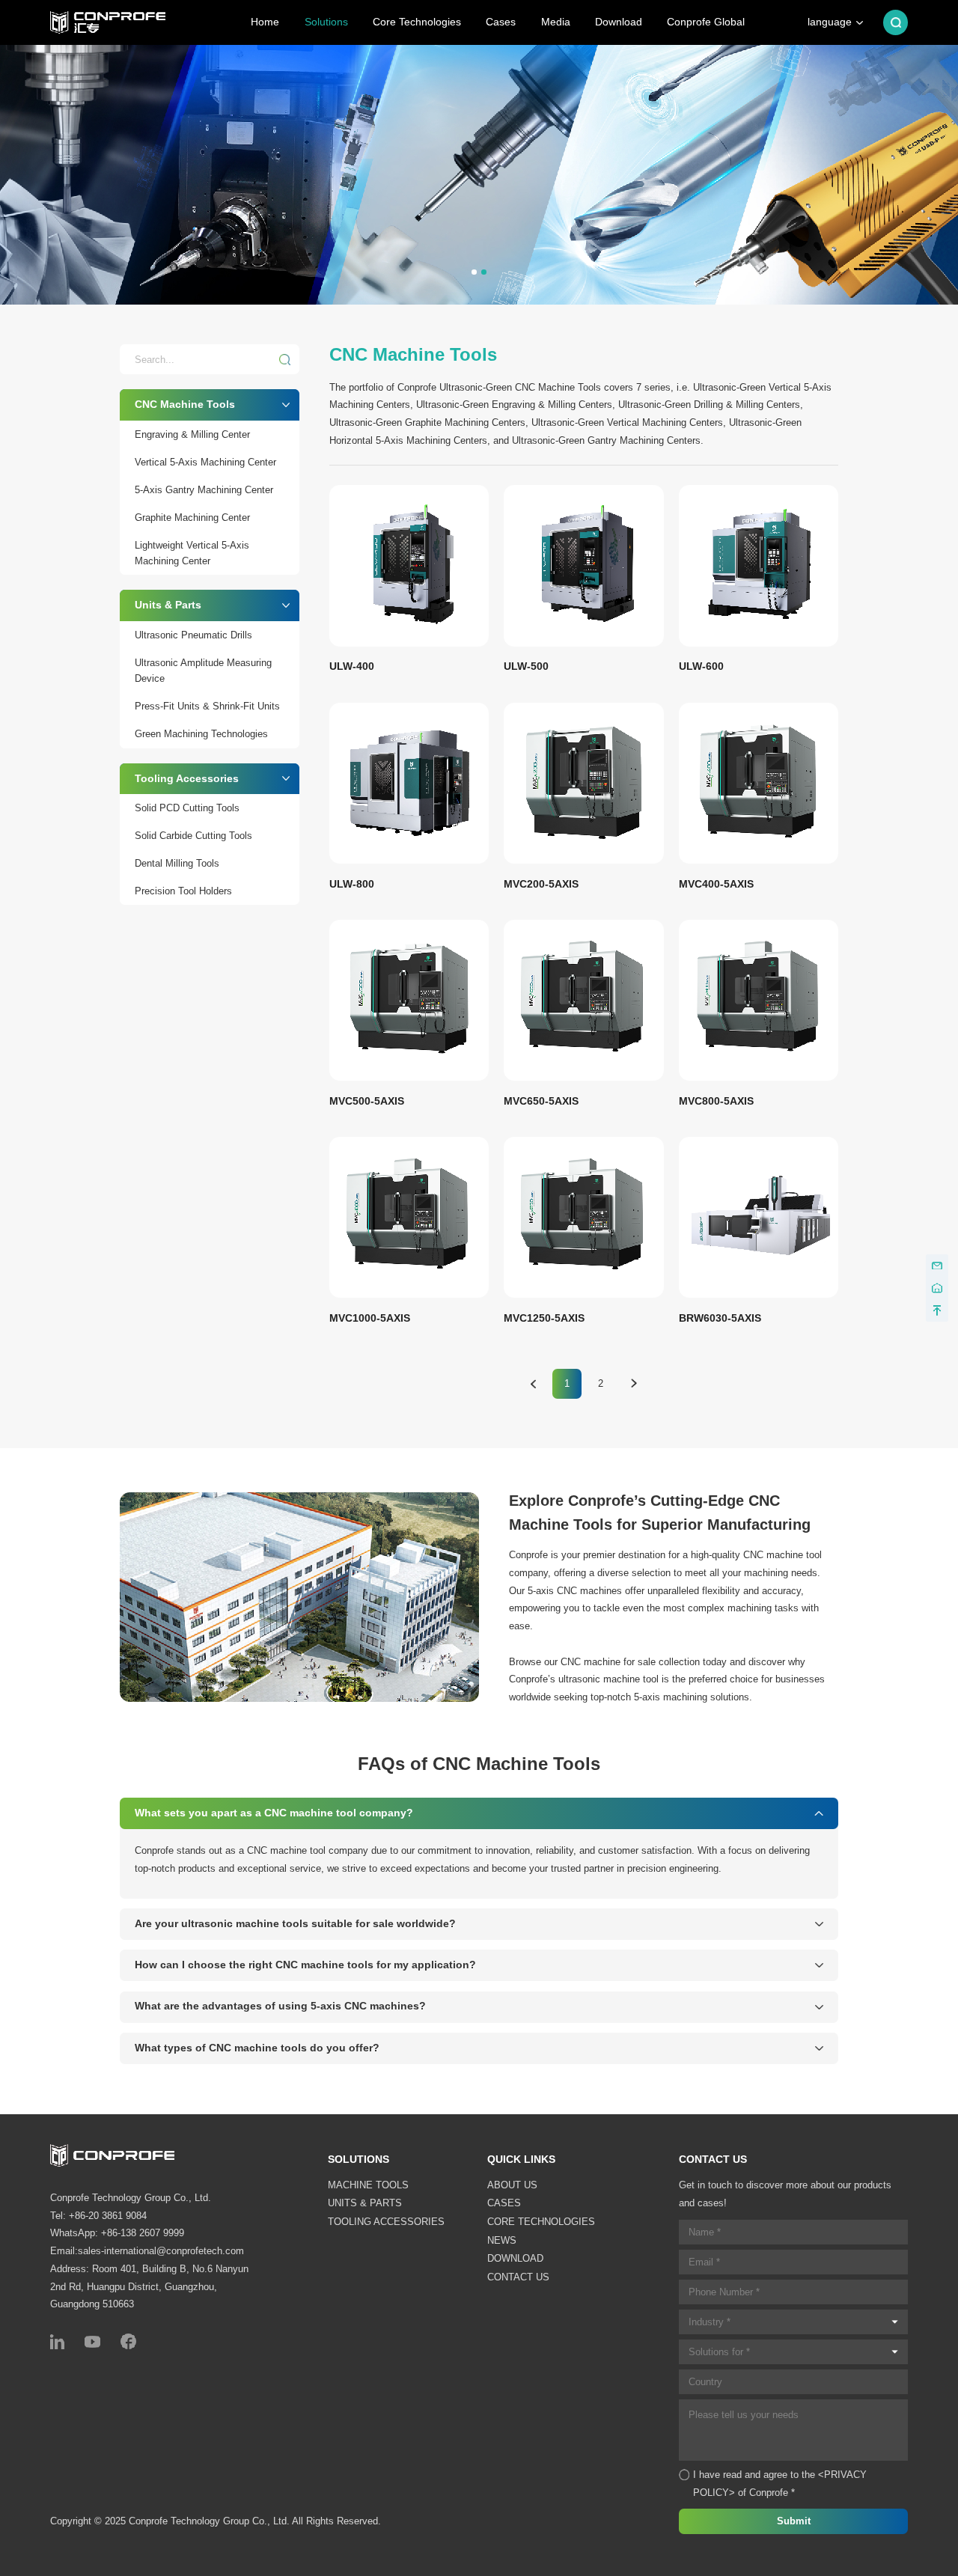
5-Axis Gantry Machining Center (204, 490)
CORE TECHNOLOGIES (541, 2222)
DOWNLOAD (515, 2258)
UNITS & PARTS (365, 2203)
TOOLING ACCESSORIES (386, 2222)
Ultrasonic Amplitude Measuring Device (203, 671)
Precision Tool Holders (183, 891)
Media (556, 22)
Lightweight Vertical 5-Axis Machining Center (192, 553)
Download (619, 22)
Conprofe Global (706, 22)
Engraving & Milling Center (192, 434)
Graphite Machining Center (192, 518)
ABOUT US (512, 2185)
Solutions (326, 22)
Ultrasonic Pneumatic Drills (193, 635)
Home (265, 22)
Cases (501, 22)
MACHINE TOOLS (368, 2185)
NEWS (502, 2240)
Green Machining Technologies (201, 734)
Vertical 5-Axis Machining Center (205, 462)
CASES (504, 2203)
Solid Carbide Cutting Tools (193, 836)
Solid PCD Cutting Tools (187, 808)
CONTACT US (518, 2277)
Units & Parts (168, 605)
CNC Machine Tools (185, 404)
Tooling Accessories (187, 778)
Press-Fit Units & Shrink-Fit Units (207, 706)
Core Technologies (417, 22)
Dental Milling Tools (177, 863)
